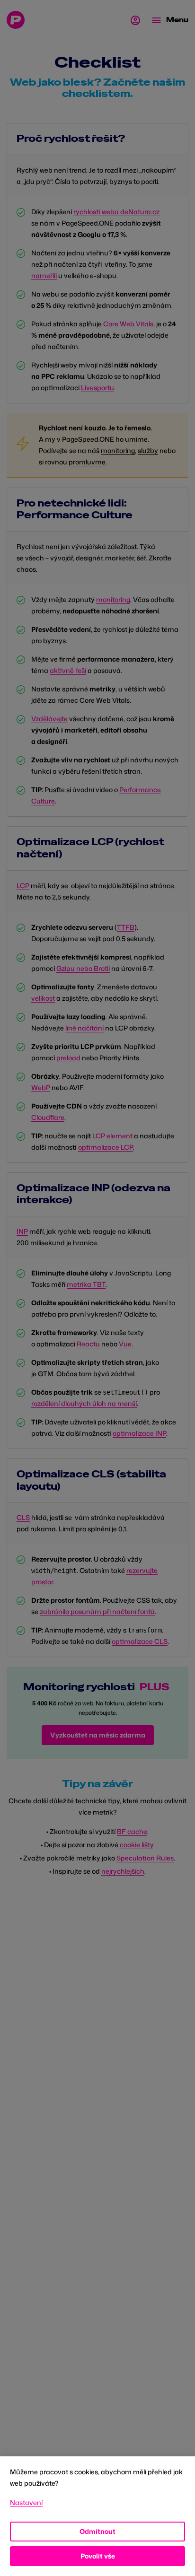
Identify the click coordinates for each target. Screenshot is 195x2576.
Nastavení (26, 2502)
